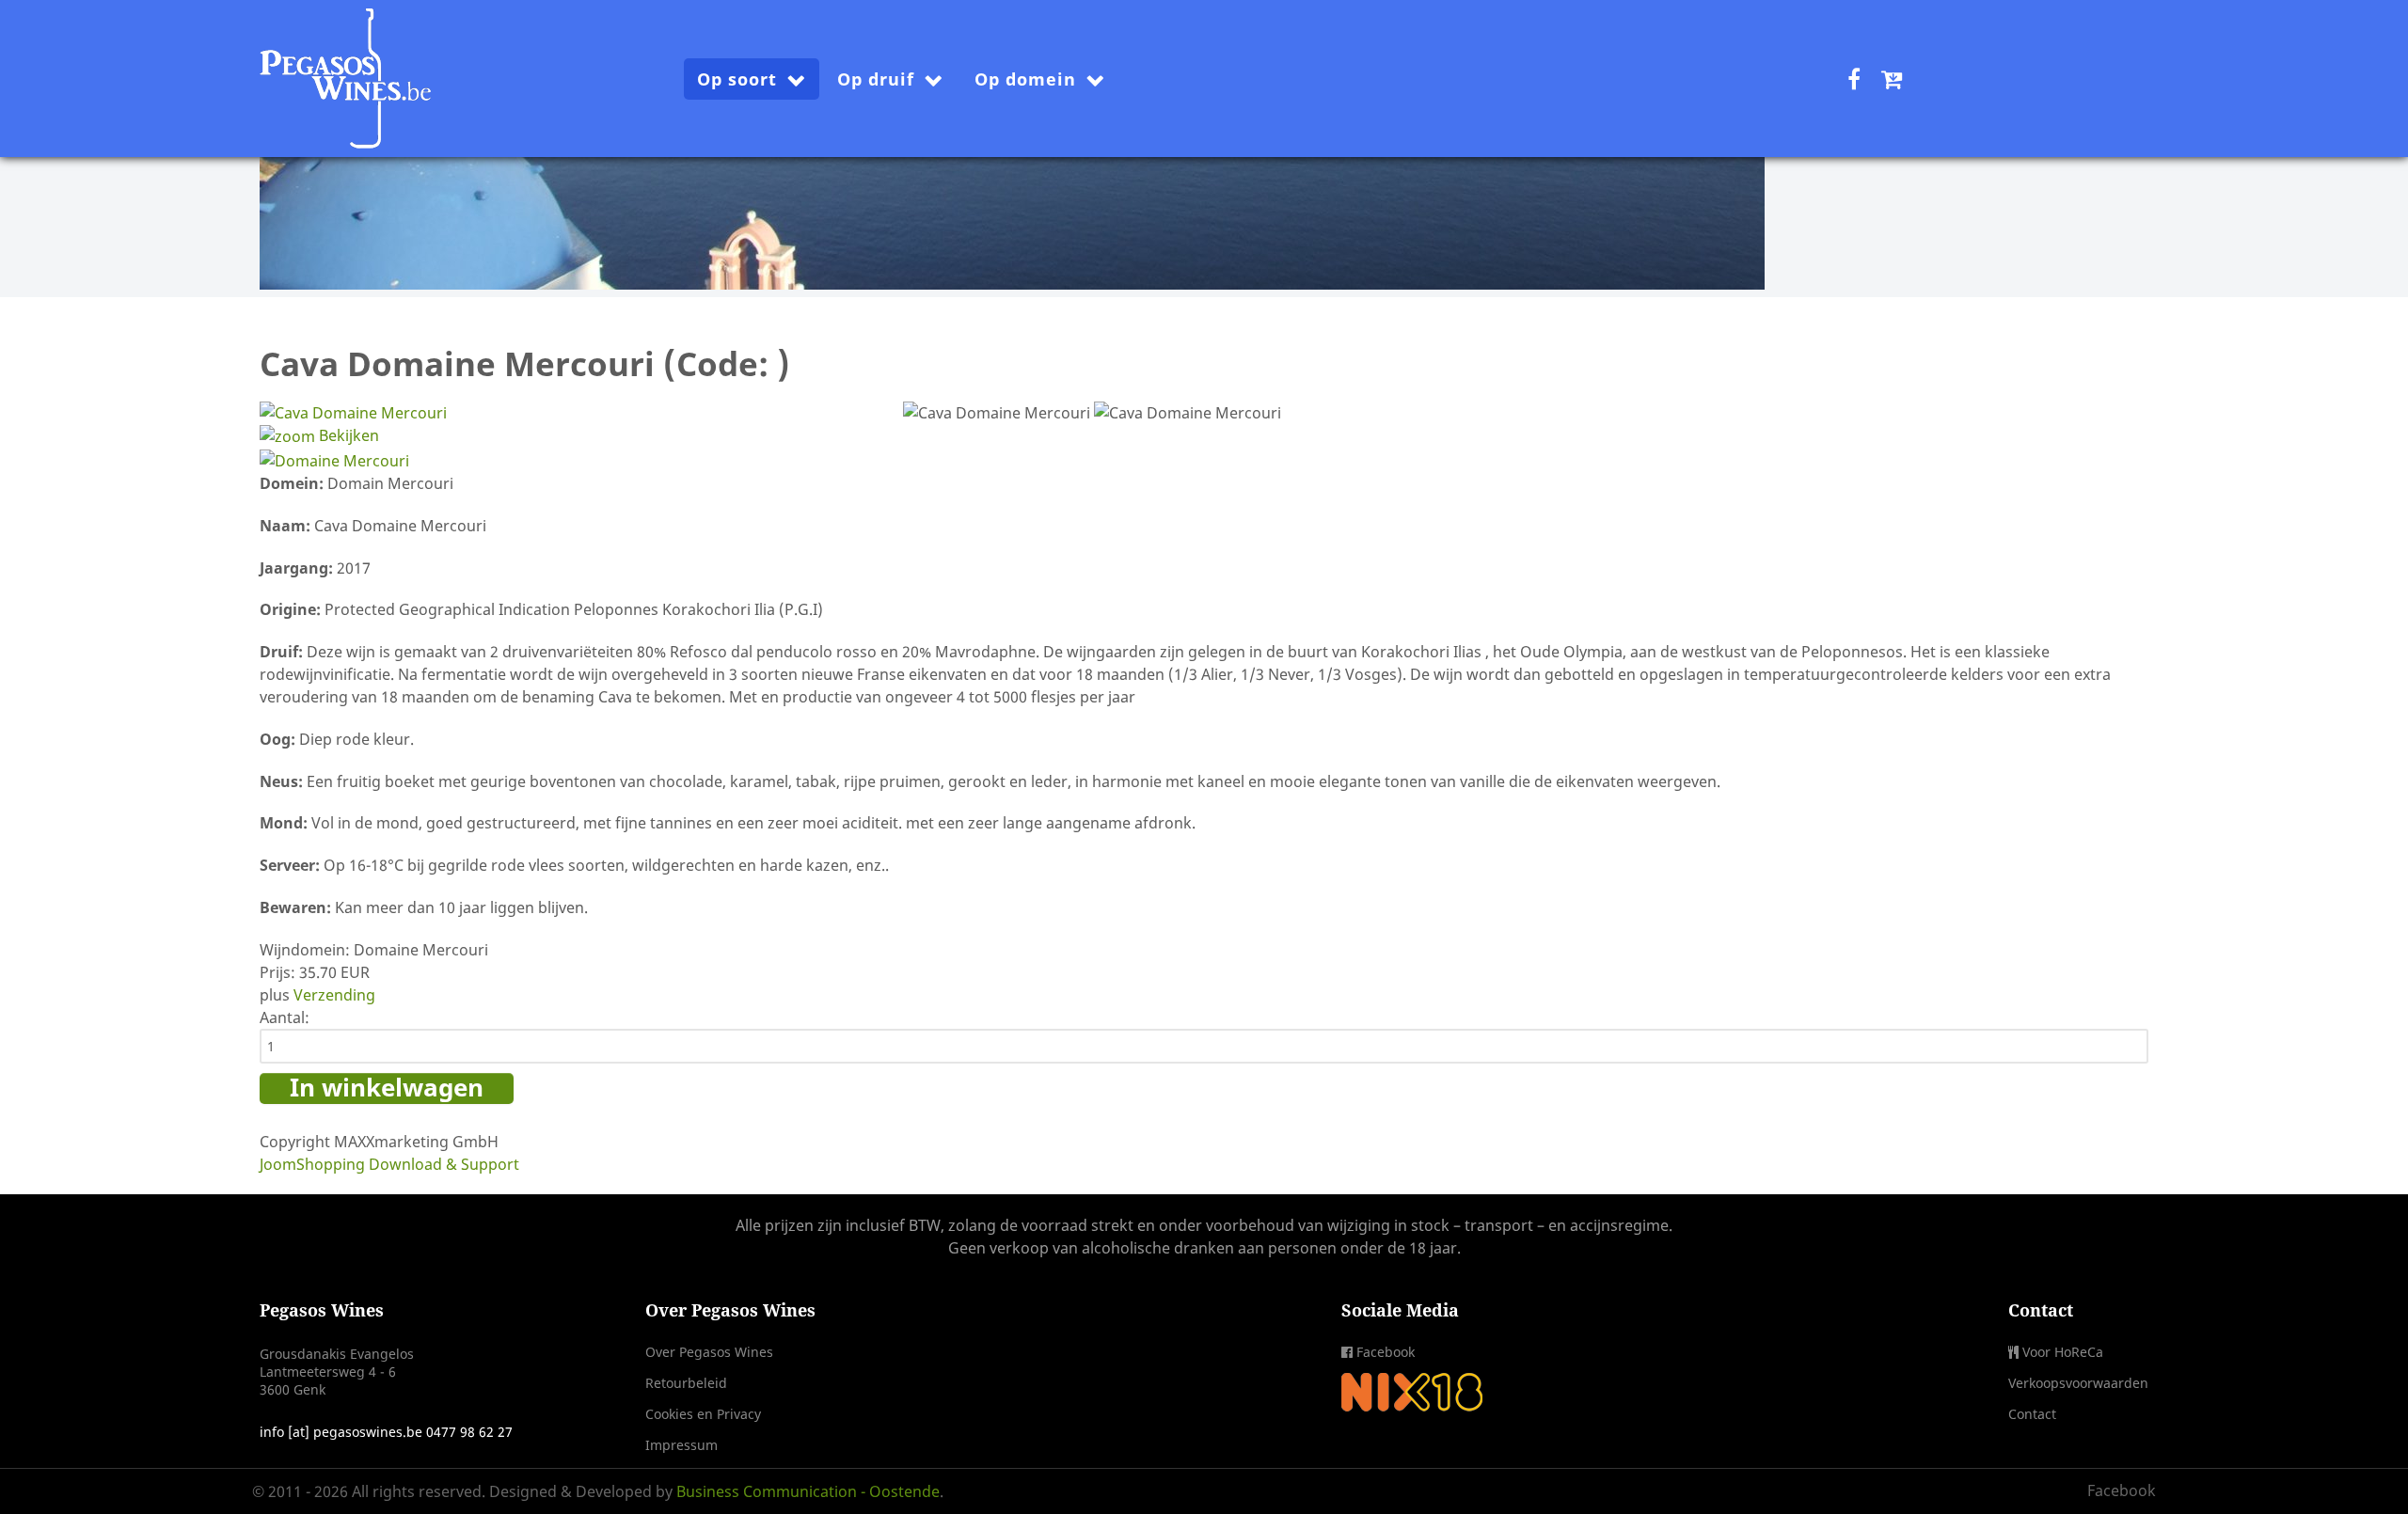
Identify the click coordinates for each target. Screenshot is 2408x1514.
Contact (2032, 1414)
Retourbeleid (686, 1383)
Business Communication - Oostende (808, 1491)
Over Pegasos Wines (709, 1352)
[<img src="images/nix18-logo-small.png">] (1412, 1390)
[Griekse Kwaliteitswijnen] (1012, 174)
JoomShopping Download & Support (389, 1164)
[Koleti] (347, 74)
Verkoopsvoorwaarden (2078, 1383)
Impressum (681, 1445)
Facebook (1386, 1352)
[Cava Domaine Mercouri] (997, 413)
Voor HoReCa (2063, 1352)
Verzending (334, 995)
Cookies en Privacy (703, 1414)
